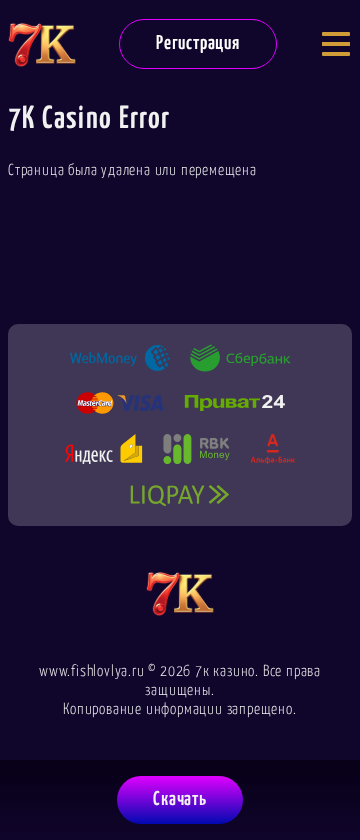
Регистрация (198, 43)
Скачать (180, 799)
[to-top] (326, 722)
